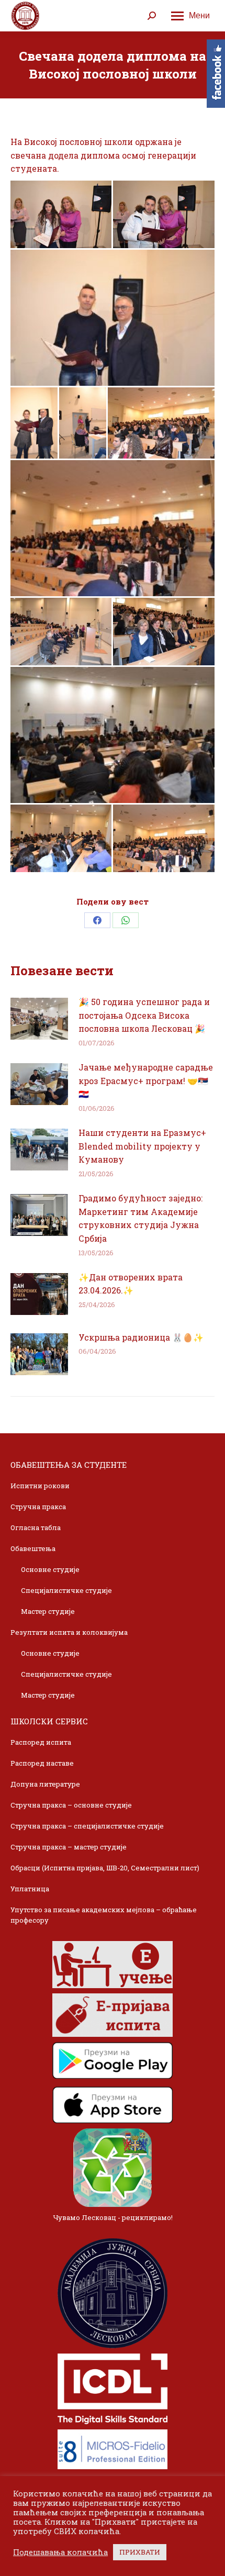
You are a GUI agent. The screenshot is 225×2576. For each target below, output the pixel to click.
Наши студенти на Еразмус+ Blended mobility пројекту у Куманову (142, 1146)
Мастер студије (48, 1611)
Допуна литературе (45, 1784)
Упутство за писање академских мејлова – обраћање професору (104, 1915)
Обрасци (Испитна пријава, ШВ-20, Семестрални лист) (105, 1868)
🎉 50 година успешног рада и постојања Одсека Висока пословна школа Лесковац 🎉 (144, 1015)
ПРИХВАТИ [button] (140, 2552)
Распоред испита (41, 1742)
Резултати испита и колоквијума (69, 1632)
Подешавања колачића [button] (60, 2552)
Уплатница (30, 1889)
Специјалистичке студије (66, 1590)
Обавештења (33, 1548)
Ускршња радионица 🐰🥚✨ (141, 1337)
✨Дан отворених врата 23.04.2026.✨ (131, 1284)
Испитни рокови (40, 1486)
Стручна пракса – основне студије (71, 1805)
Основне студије (50, 1569)
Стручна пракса (38, 1507)
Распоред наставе (42, 1763)
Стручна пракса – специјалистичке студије (87, 1826)
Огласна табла (36, 1527)
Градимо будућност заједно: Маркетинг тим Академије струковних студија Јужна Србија (140, 1218)
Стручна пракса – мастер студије (69, 1847)
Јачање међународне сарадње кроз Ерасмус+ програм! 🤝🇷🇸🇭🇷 (146, 1080)
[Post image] (39, 1019)
